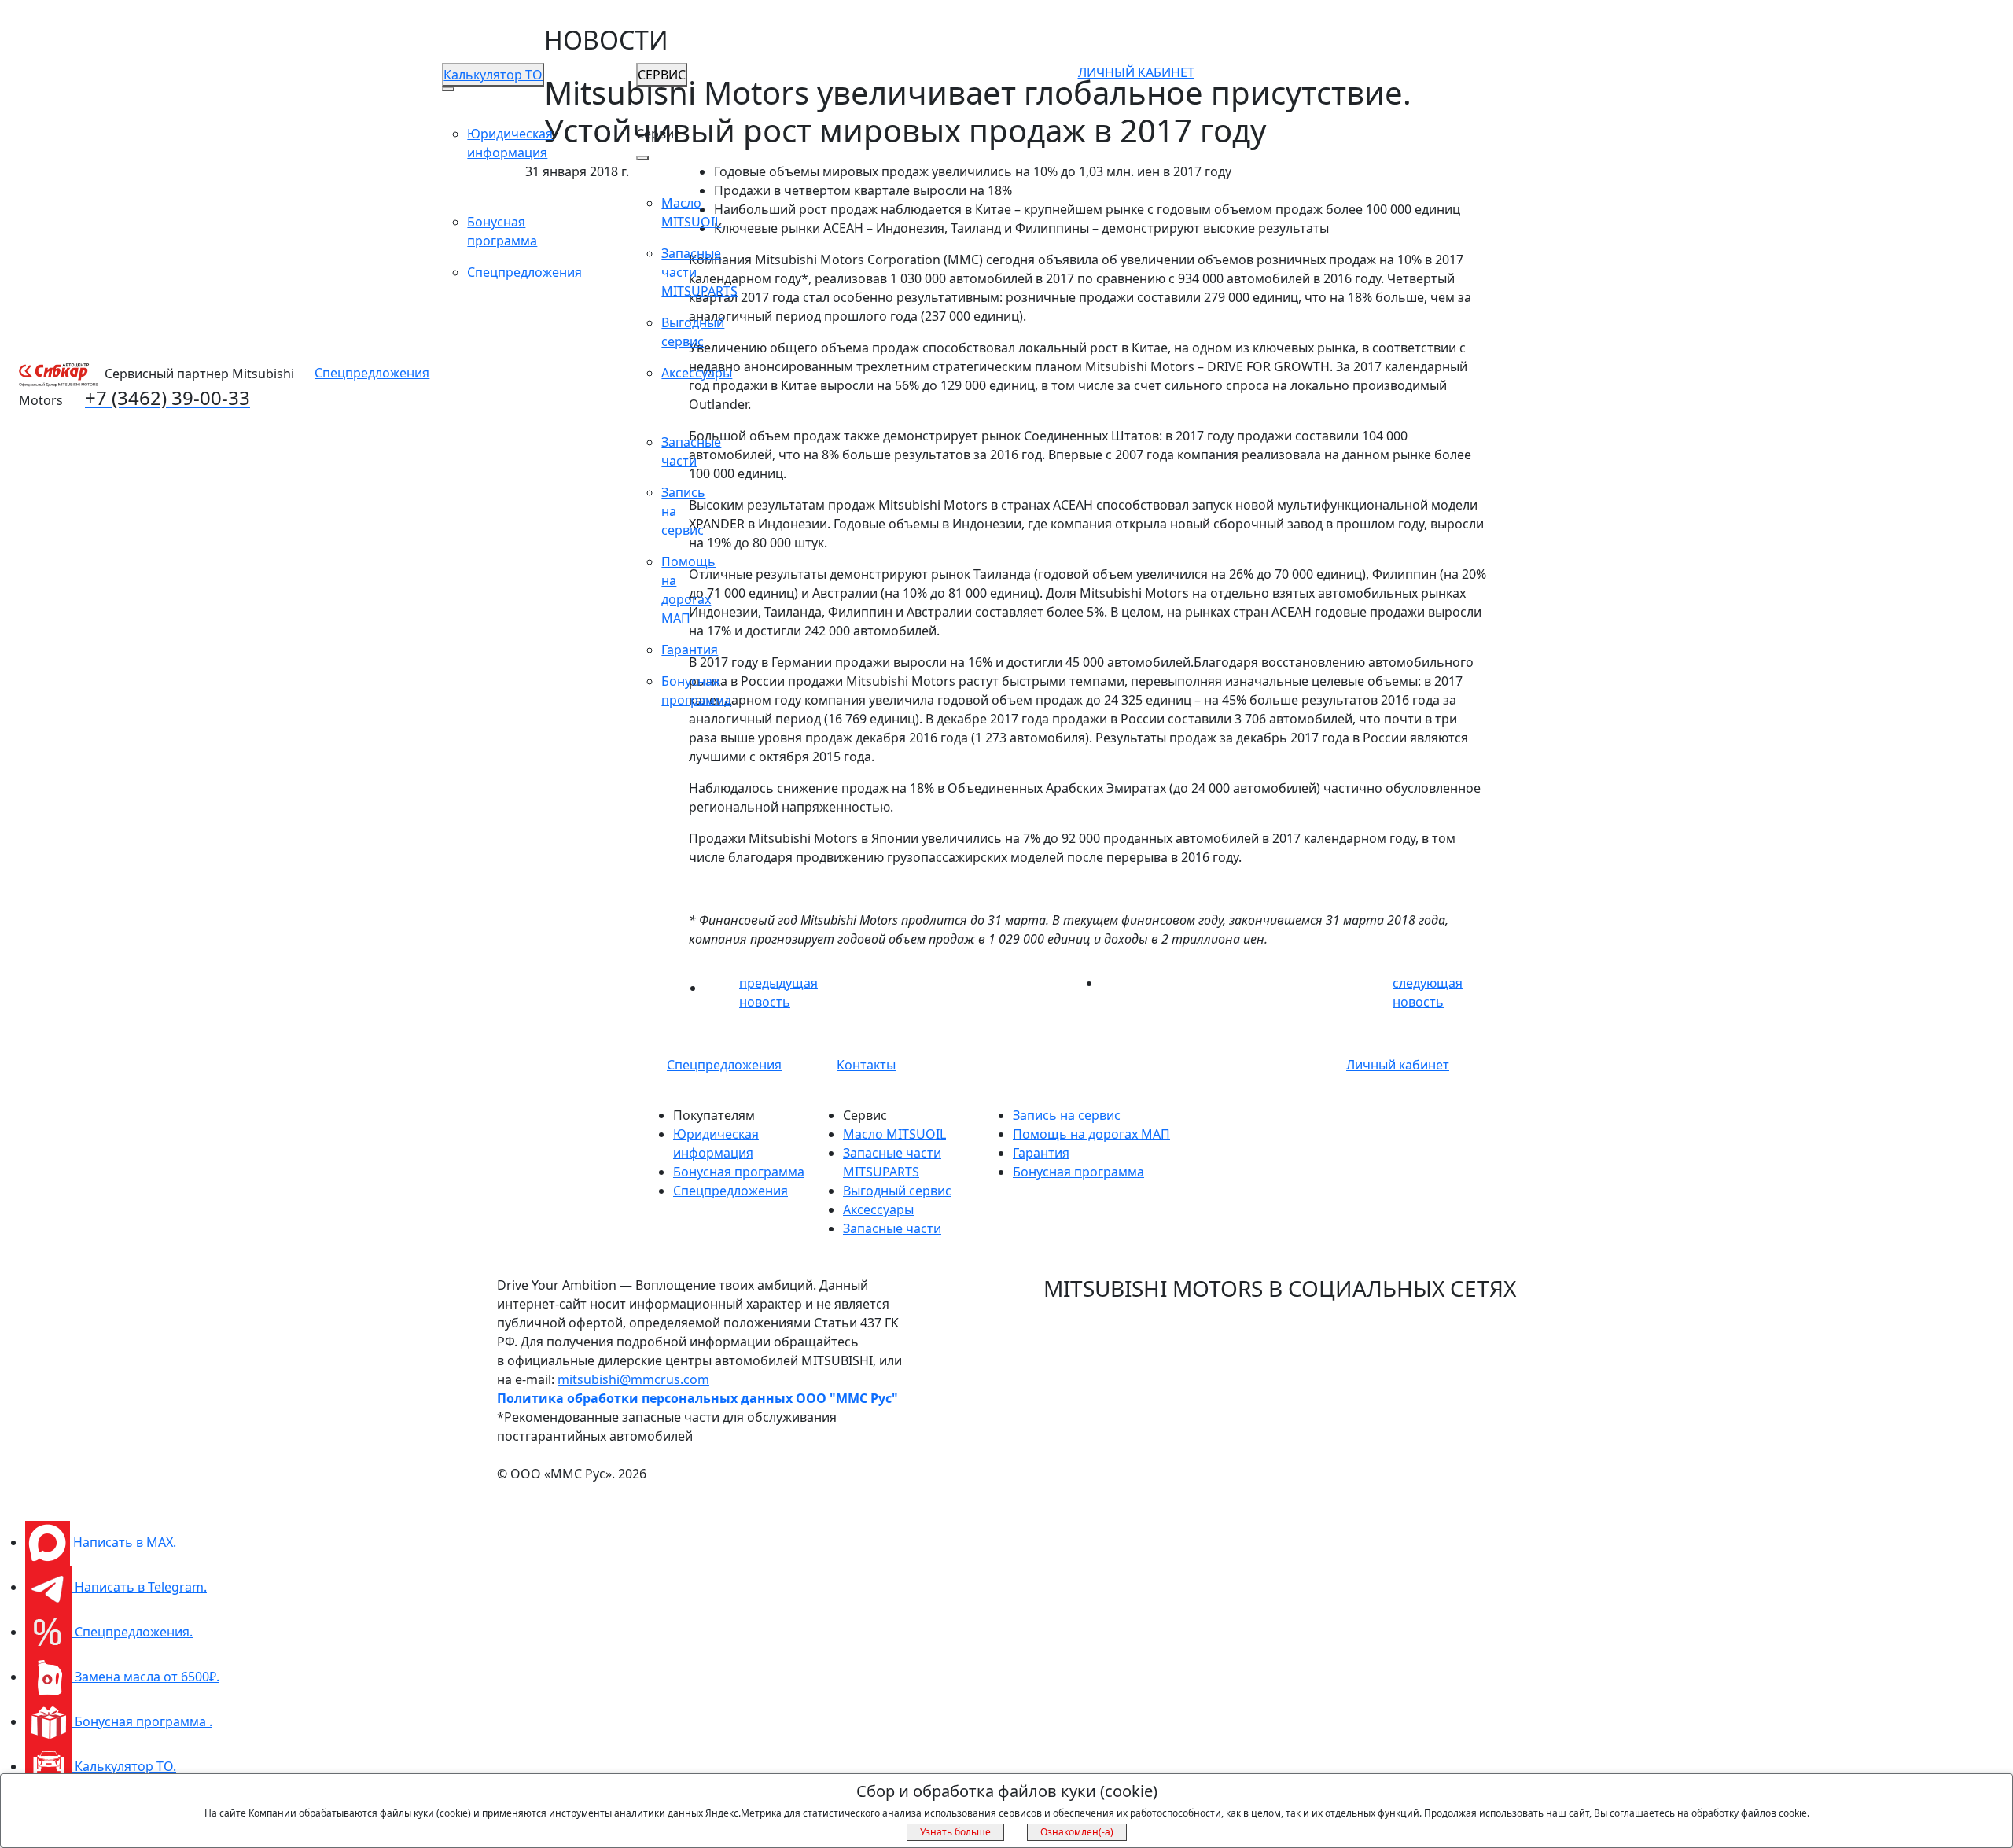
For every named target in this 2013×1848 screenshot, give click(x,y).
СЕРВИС (662, 75)
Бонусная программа (739, 1172)
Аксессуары (697, 373)
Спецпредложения (372, 373)
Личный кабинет (1398, 1065)
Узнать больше (955, 1832)
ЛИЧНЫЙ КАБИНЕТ (1136, 72)
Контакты (866, 1065)
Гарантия (690, 650)
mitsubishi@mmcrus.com (633, 1379)
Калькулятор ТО (493, 75)
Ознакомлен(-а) (1077, 1832)
